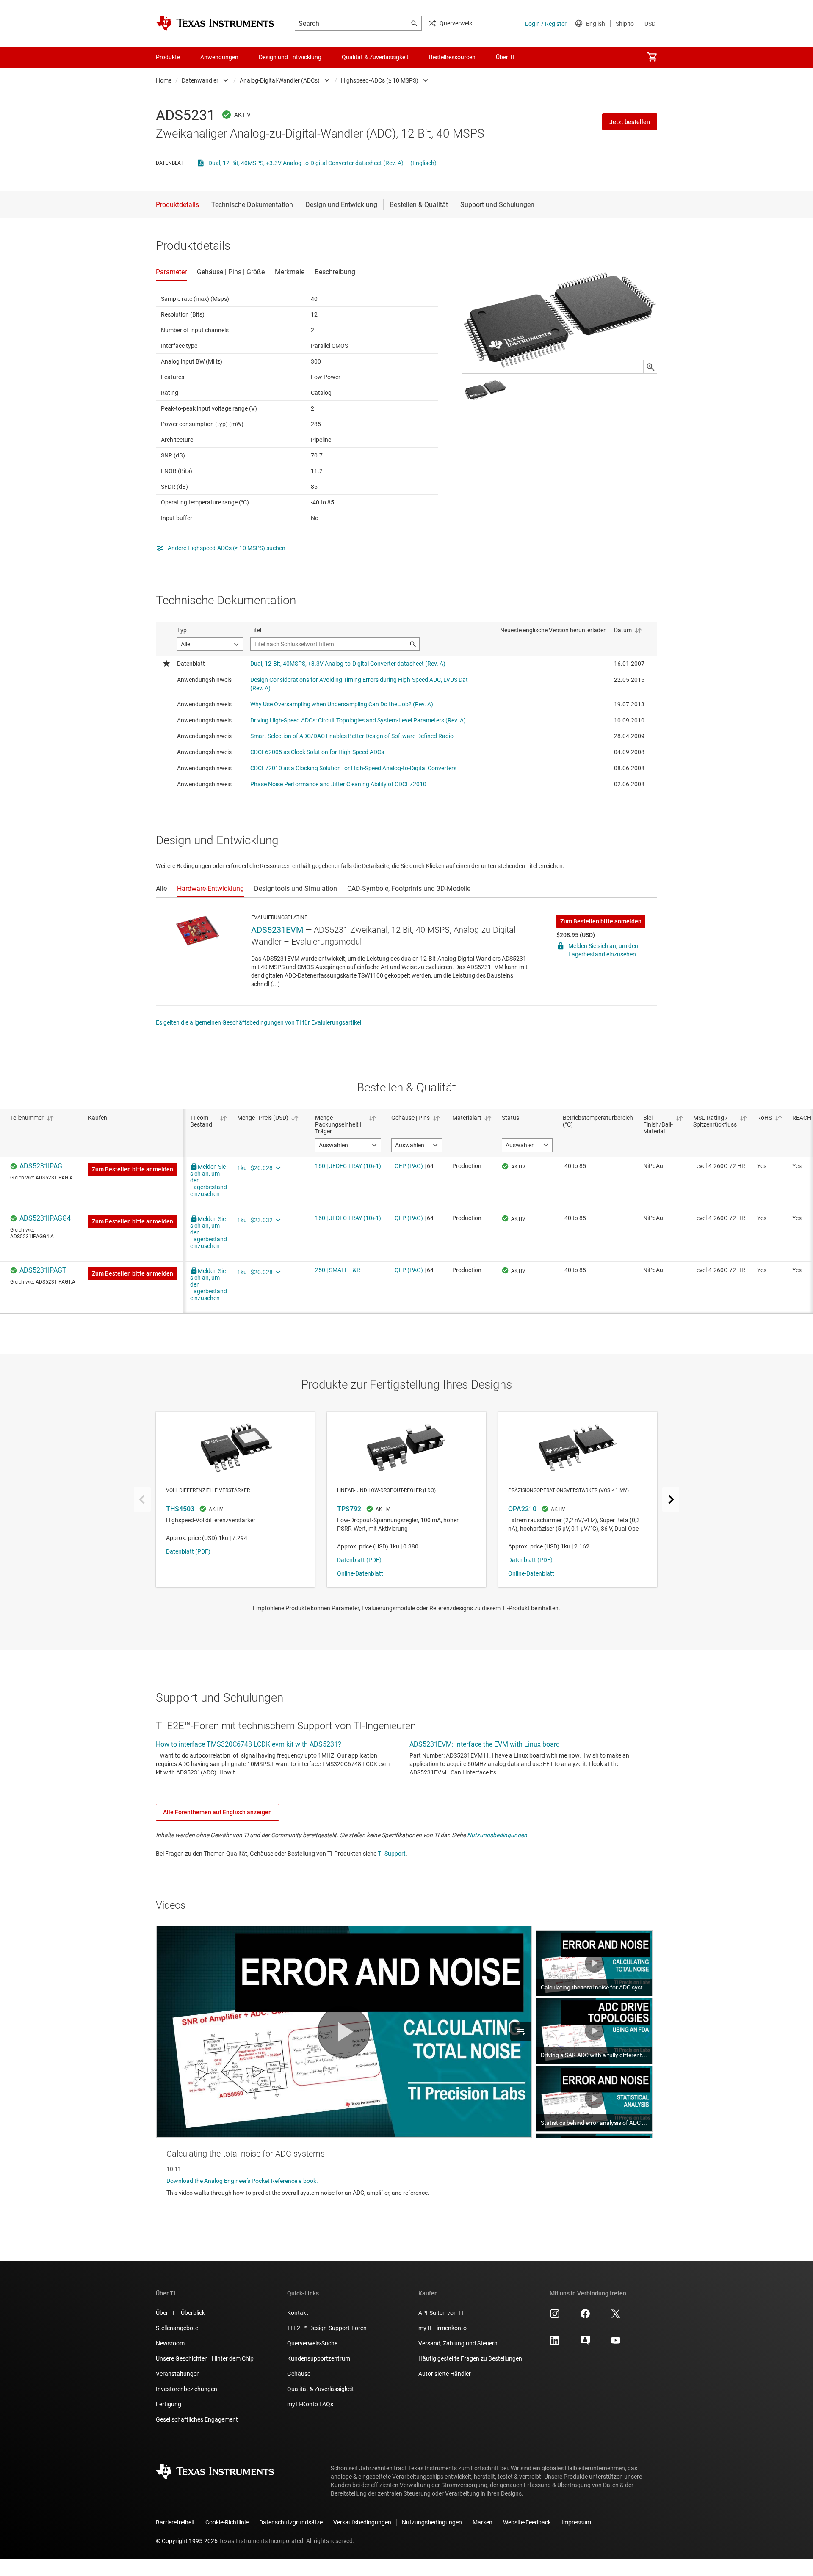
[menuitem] (652, 57)
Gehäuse (299, 2374)
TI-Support (392, 1854)
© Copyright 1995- (187, 2541)
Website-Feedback (527, 2522)
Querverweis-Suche (312, 2343)
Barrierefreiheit (175, 2522)
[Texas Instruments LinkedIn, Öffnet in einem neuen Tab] (555, 2343)
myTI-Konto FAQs (310, 2404)
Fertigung (169, 2404)
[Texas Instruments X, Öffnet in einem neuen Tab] (616, 2317)
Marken (483, 2522)
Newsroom (170, 2343)
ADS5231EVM (277, 930)
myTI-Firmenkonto (442, 2328)
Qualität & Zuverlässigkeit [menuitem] (375, 57)
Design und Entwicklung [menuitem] (290, 57)
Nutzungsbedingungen (497, 1835)
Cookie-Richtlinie (227, 2522)
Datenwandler (200, 80)
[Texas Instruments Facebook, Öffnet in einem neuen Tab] (585, 2317)
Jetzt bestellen (630, 122)
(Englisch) (423, 163)
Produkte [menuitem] (168, 57)
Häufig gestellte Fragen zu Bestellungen (470, 2358)
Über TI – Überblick (180, 2313)
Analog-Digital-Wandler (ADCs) (280, 80)
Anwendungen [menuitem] (219, 57)
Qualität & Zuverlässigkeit (321, 2389)
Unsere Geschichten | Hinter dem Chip (205, 2358)
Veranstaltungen (178, 2374)
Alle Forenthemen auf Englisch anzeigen (217, 1812)
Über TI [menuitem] (505, 57)
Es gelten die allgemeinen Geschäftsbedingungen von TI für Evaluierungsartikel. (259, 1022)
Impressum (576, 2522)
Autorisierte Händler (445, 2374)
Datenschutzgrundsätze (291, 2522)
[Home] (215, 23)
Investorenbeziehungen (187, 2389)
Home (164, 80)
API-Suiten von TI (441, 2313)
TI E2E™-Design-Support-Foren (327, 2328)
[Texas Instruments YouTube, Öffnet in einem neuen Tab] (616, 2343)
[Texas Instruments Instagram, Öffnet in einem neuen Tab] (555, 2317)
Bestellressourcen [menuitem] (452, 57)
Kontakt (298, 2313)
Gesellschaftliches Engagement (197, 2419)
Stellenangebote (177, 2328)
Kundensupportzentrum (319, 2358)
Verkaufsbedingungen (362, 2522)
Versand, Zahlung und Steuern (458, 2343)
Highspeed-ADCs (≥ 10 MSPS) (380, 80)
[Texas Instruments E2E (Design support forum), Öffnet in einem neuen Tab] (585, 2343)
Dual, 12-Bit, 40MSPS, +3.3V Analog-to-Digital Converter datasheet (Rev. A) (306, 163)
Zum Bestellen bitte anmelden (601, 921)
